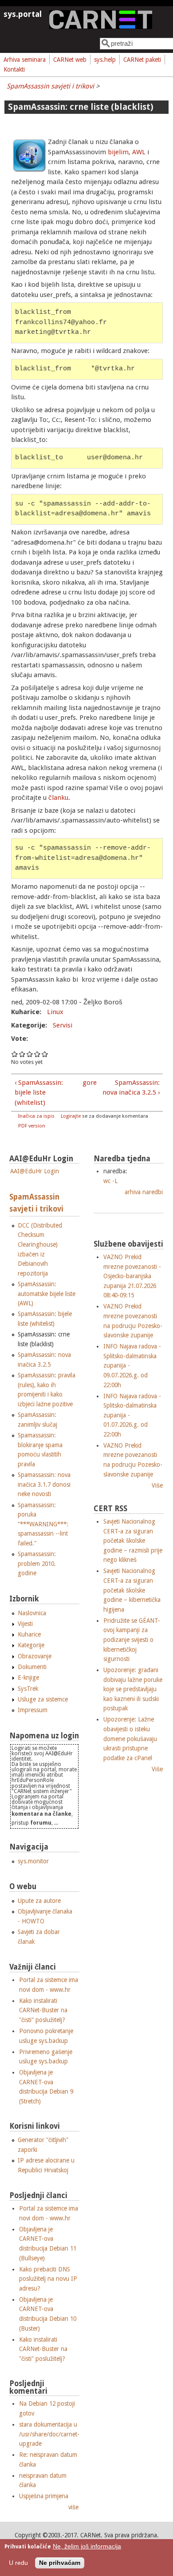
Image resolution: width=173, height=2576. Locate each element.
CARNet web (70, 60)
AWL (139, 152)
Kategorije (31, 1645)
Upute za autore (39, 1901)
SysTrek (28, 1689)
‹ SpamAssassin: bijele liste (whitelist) (39, 1093)
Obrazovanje (35, 1656)
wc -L (110, 1181)
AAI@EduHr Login (35, 1171)
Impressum (33, 1710)
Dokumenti (32, 1667)
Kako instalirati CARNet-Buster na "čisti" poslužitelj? (43, 2010)
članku (58, 798)
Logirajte (71, 1116)
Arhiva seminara (25, 60)
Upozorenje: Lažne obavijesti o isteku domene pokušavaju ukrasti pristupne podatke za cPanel (130, 1738)
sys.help (105, 60)
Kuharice (29, 1634)
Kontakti (14, 69)
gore (85, 1083)
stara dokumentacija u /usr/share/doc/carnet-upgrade (49, 2434)
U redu (18, 2563)
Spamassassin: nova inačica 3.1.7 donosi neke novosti (44, 1484)
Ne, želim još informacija (87, 2546)
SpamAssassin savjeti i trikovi (50, 86)
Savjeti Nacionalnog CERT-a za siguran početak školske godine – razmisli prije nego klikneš (133, 1541)
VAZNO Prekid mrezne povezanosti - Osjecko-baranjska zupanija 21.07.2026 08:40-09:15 (132, 1276)
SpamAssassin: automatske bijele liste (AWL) (47, 1294)
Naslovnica (32, 1613)
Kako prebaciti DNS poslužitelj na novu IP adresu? (48, 2279)
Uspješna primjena (44, 2496)
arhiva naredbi (144, 1192)
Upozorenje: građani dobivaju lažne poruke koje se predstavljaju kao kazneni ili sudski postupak (133, 1689)
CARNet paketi (142, 60)
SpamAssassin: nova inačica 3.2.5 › (131, 1088)
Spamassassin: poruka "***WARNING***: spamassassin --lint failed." (43, 1524)
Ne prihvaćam (60, 2563)
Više (157, 1485)
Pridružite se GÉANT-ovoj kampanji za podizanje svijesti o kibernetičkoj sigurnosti (132, 1640)
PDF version (32, 1126)
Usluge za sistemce (43, 1699)
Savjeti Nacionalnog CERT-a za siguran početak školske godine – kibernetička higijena (132, 1590)
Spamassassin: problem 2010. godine (37, 1563)
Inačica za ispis (36, 1116)
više (73, 2507)
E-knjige (28, 1677)
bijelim (118, 152)
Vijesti (25, 1624)
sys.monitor (33, 1861)
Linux (55, 1012)
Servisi (63, 1025)
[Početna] (101, 27)
